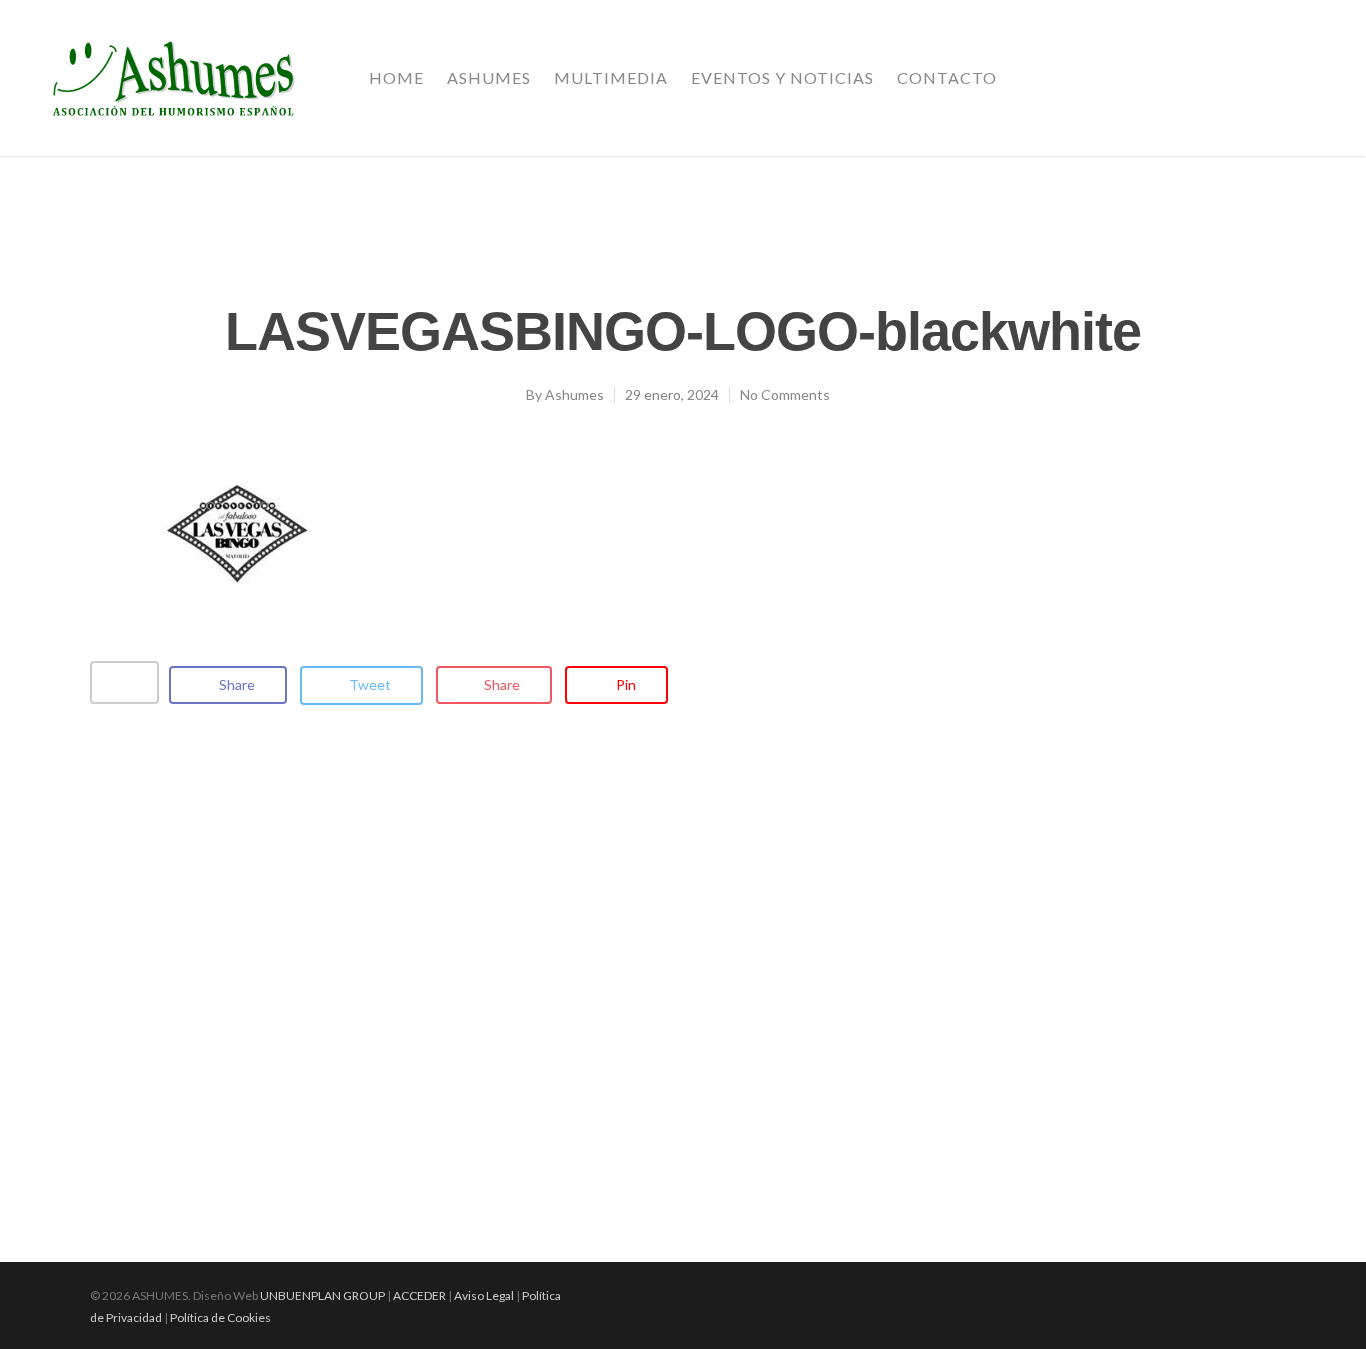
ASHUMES (489, 77)
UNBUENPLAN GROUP (322, 1295)
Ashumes (574, 394)
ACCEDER (419, 1295)
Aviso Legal (484, 1295)
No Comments (785, 394)
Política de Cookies (220, 1317)
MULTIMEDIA (611, 77)
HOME (396, 77)
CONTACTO (947, 77)
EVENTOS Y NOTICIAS (782, 77)
